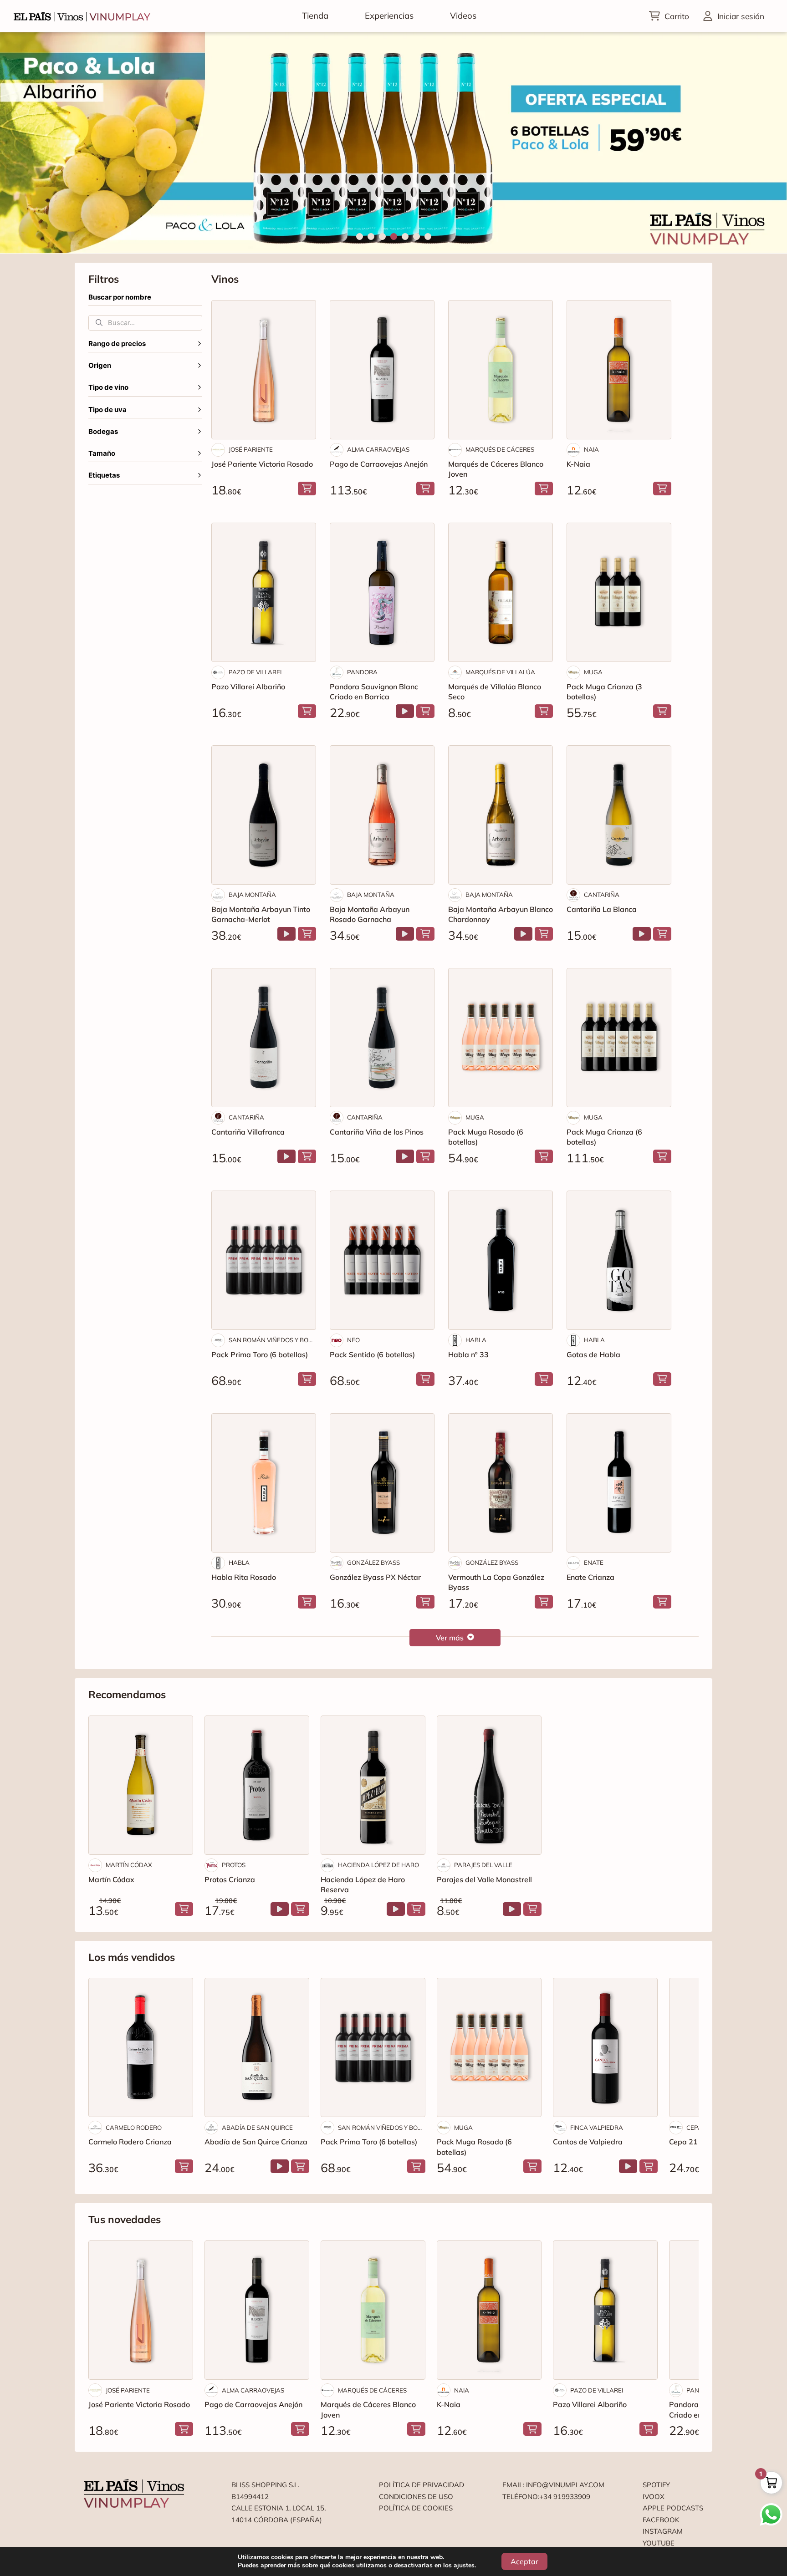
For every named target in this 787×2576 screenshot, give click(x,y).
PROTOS (234, 1865)
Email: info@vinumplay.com (553, 2485)
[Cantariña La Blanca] (619, 815)
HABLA (476, 1340)
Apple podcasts (673, 2508)
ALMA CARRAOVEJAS (378, 449)
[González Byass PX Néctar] (382, 1483)
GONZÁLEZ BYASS (373, 1563)
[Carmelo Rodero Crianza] (141, 2047)
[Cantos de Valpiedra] (605, 2047)
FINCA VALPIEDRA (597, 2128)
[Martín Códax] (141, 1785)
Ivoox (654, 2497)
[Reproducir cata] (405, 711)
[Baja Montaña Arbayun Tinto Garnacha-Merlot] (264, 815)
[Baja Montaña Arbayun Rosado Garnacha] (382, 815)
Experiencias (389, 15)
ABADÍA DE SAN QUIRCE (257, 2128)
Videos (463, 15)
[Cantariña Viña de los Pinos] (382, 1038)
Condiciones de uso (416, 2497)
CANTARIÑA (602, 895)
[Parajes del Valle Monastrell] (489, 1785)
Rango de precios (117, 344)
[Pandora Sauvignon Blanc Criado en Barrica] (382, 592)
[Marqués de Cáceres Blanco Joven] (501, 370)
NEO (353, 1340)
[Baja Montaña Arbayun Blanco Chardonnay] (501, 815)
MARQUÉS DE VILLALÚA (500, 672)
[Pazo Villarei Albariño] (264, 592)
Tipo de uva (107, 410)
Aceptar (524, 2561)
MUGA (593, 672)
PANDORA (362, 672)
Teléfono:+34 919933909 (546, 2497)
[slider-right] (764, 143)
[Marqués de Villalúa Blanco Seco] (501, 592)
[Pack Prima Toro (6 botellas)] (264, 1260)
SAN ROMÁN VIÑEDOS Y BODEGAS (272, 1340)
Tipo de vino (108, 387)
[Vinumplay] (82, 16)
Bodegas (103, 432)
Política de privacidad (422, 2485)
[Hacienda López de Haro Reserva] (373, 1785)
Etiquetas (104, 475)
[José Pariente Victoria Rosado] (264, 370)
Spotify (656, 2485)
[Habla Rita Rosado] (264, 1483)
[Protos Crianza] (257, 1785)
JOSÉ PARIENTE (251, 449)
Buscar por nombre (120, 297)
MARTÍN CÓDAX (129, 1865)
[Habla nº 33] (501, 1260)
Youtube (659, 2543)
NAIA (591, 449)
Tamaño (102, 453)
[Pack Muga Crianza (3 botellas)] (619, 592)
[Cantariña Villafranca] (264, 1038)
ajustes (464, 2566)
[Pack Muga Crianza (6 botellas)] (619, 1038)
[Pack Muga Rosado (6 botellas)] (501, 1038)
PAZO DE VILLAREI (255, 672)
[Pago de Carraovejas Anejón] (382, 370)
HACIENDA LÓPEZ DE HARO (378, 1865)
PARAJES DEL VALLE (483, 1865)
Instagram (663, 2531)
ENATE (594, 1563)
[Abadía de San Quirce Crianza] (257, 2047)
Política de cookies (416, 2508)
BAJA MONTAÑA (252, 895)
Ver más (450, 1638)
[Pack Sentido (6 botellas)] (382, 1260)
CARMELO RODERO (134, 2128)
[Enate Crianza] (619, 1483)
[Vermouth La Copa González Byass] (501, 1483)
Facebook (661, 2520)
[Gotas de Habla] (619, 1260)
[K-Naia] (619, 370)
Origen (100, 366)
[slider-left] (23, 143)
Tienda (315, 15)
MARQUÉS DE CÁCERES (500, 449)
